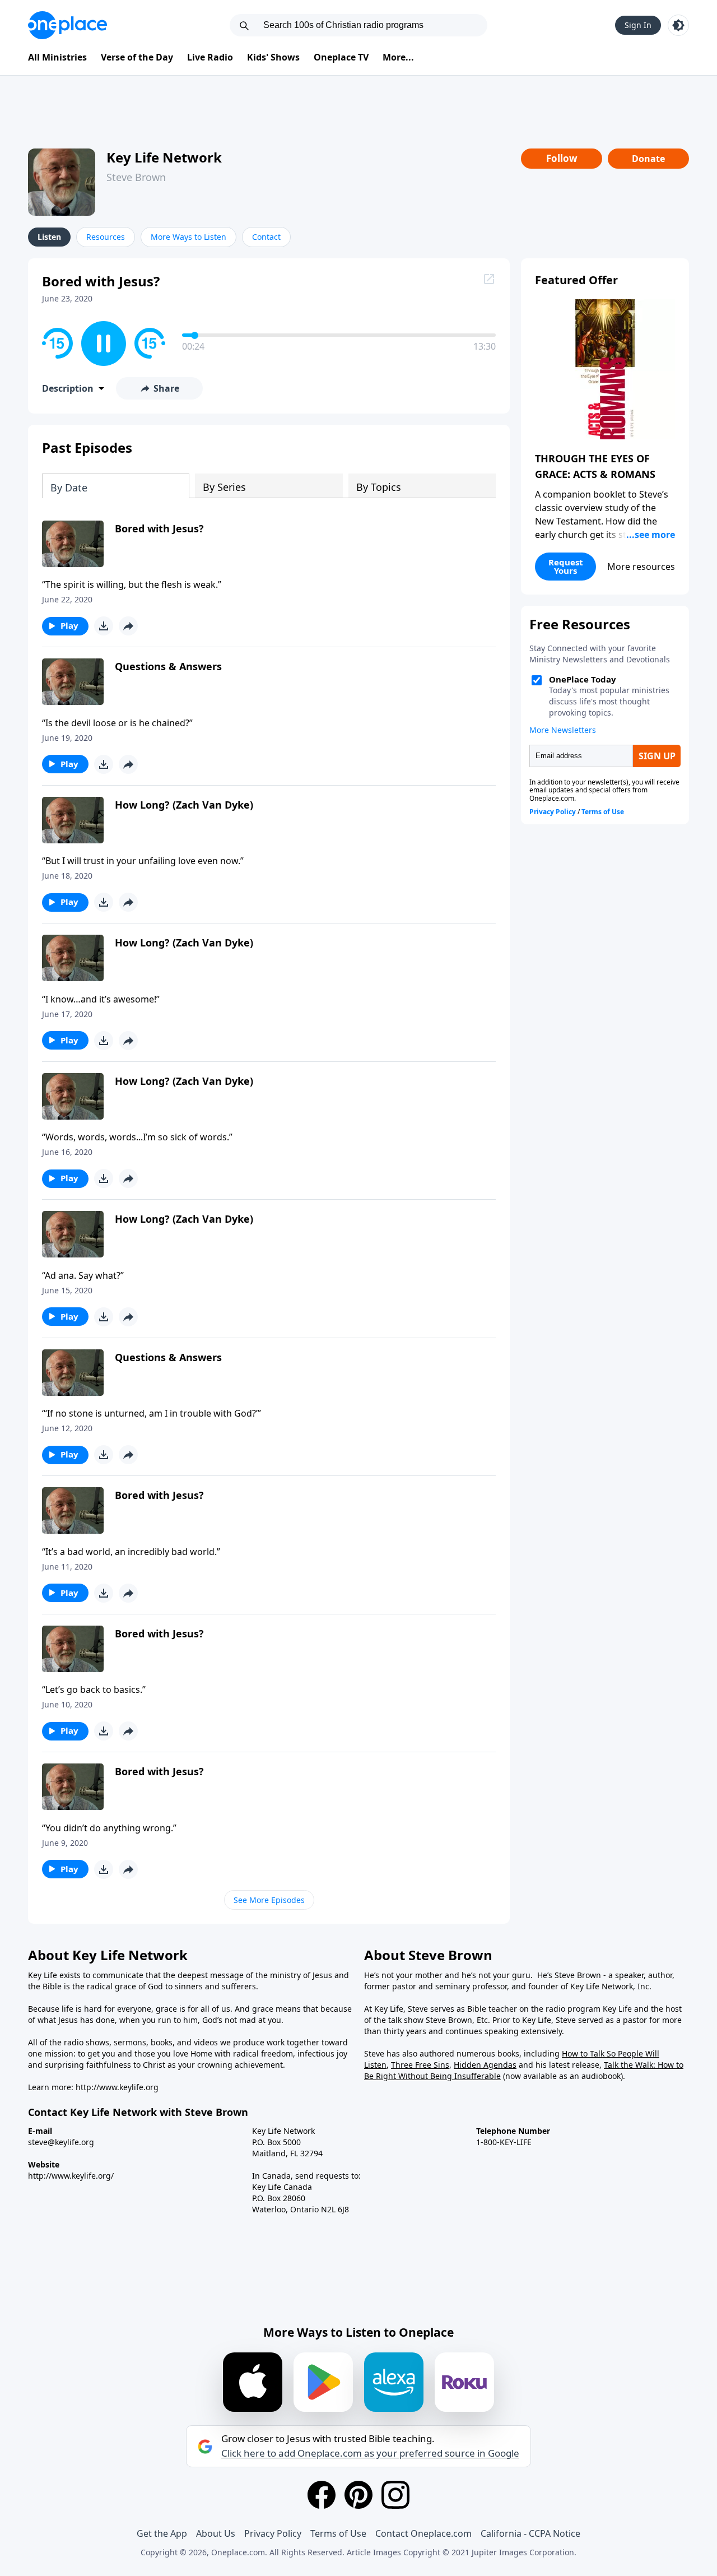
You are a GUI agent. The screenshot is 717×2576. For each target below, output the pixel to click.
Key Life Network (164, 157)
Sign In (638, 25)
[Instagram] (395, 2495)
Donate (648, 159)
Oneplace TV (341, 57)
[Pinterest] (358, 2495)
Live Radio (210, 57)
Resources (106, 237)
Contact (266, 237)
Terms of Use (338, 2533)
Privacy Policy (273, 2533)
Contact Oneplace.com (423, 2533)
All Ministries (57, 57)
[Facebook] (322, 2495)
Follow (562, 158)
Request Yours (566, 566)
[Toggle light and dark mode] (678, 25)
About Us (216, 2533)
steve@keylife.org (61, 2142)
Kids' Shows (273, 57)
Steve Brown (136, 177)
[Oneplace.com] (67, 25)
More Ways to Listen (188, 237)
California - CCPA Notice (530, 2533)
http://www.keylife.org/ (71, 2176)
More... (398, 57)
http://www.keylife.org (117, 2087)
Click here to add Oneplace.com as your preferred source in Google (370, 2453)
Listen (49, 237)
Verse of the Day (137, 57)
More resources (641, 567)
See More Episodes (269, 1900)
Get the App (162, 2533)
